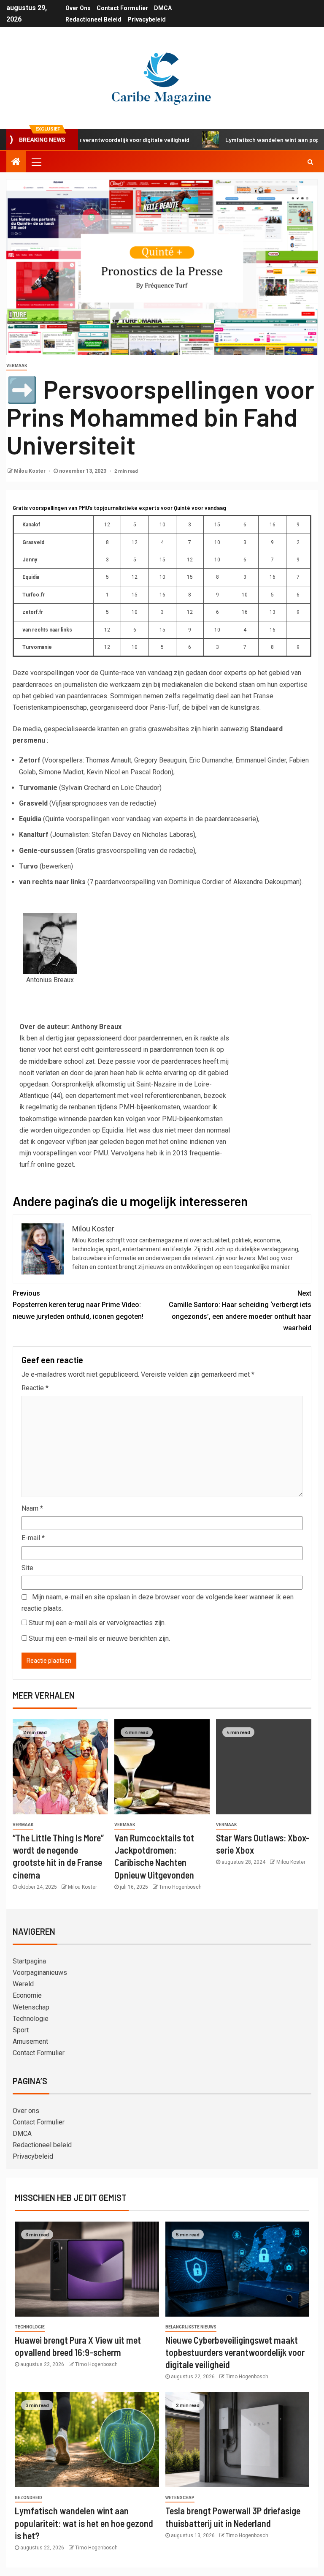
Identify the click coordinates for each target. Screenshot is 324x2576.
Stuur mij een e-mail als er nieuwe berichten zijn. (99, 1638)
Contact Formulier (122, 8)
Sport (21, 2030)
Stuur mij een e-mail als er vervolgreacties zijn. (97, 1623)
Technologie (31, 2019)
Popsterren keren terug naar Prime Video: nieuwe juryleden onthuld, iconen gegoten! (78, 1305)
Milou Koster (30, 471)
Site (27, 1568)
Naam (32, 1508)
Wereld (23, 1984)
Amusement (30, 2041)
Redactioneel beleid (93, 19)
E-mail (33, 1538)
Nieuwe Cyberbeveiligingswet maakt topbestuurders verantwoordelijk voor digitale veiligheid (235, 2352)
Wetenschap (31, 2007)
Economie (27, 1995)
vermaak (17, 366)
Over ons (78, 8)
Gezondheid (28, 2498)
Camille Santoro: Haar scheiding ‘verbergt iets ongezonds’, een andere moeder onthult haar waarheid (240, 1311)
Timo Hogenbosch (180, 1887)
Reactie (35, 1388)
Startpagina (29, 1961)
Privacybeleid (147, 19)
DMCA (163, 8)
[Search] (310, 162)
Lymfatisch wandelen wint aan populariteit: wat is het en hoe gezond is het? (84, 2523)
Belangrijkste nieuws (191, 2327)
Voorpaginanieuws (40, 1973)
